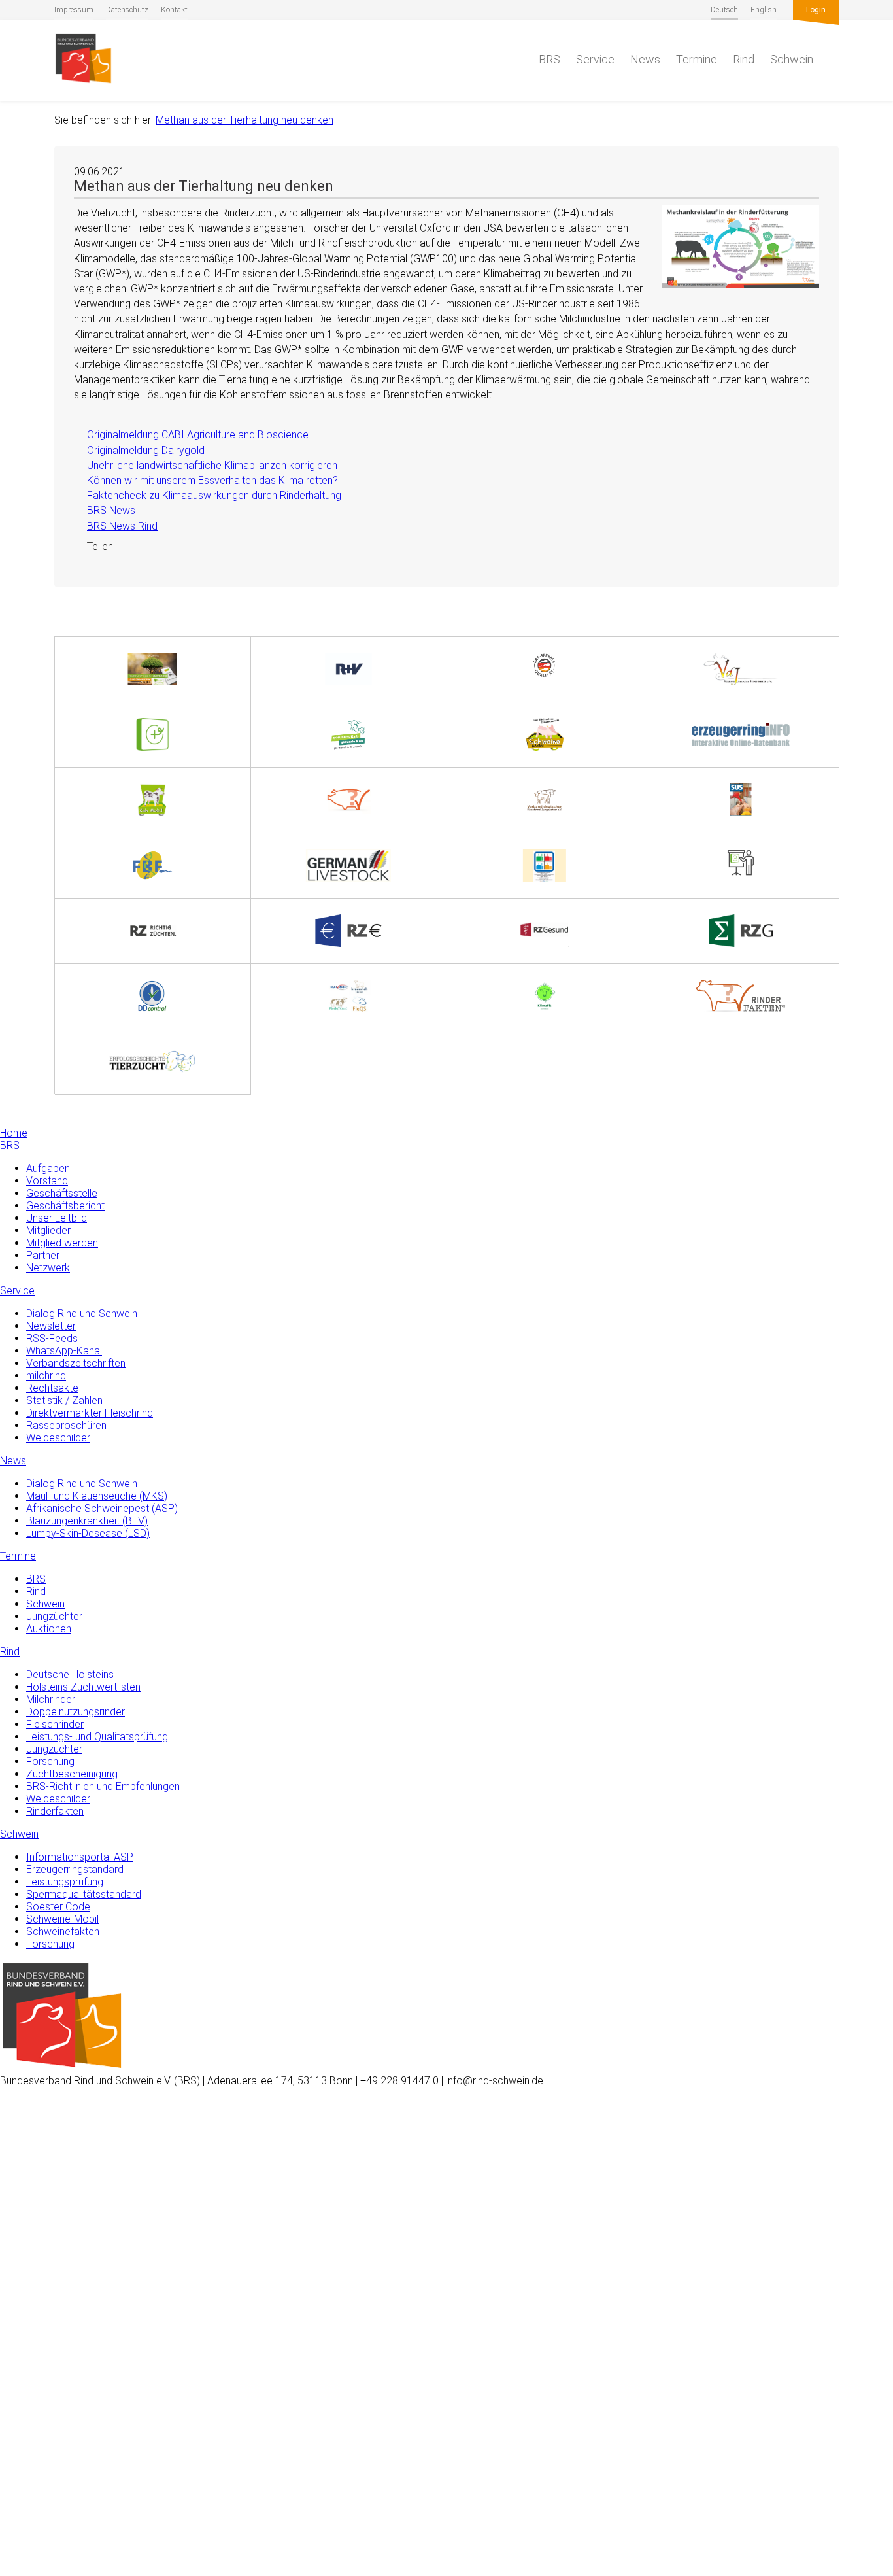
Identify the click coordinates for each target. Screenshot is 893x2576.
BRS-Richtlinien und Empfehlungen (103, 1786)
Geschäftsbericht (65, 1206)
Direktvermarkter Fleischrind (90, 1413)
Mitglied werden (62, 1243)
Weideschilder (58, 1438)
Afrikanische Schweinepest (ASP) (102, 1508)
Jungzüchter (54, 1616)
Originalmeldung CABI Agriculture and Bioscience (191, 435)
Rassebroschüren (66, 1425)
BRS (549, 59)
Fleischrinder (55, 1724)
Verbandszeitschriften (76, 1363)
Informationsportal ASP (80, 1857)
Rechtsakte (52, 1388)
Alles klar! (21, 2522)
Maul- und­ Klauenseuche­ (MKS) (97, 1496)
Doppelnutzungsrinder (76, 1712)
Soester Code (58, 1907)
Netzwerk (48, 1268)
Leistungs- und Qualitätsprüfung (97, 1737)
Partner (43, 1255)
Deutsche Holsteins (70, 1674)
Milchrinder (51, 1699)
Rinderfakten (55, 1811)
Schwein (792, 59)
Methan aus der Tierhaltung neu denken (244, 120)
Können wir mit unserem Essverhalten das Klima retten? (206, 480)
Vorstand (47, 1181)
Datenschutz (127, 10)
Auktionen (49, 1629)
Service (595, 59)
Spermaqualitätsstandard (84, 1894)
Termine (697, 59)
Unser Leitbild (57, 1218)
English (764, 10)
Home (14, 1133)
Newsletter (51, 1326)
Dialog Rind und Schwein (82, 1314)
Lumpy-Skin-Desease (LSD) (88, 1533)
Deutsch (724, 10)
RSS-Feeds (52, 1338)
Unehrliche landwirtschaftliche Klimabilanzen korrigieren (206, 465)
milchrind (46, 1376)
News (645, 59)
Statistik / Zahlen (64, 1400)
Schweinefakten (63, 1932)
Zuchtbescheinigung (72, 1774)
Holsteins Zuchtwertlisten (83, 1687)
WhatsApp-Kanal (64, 1351)
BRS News (105, 510)
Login (816, 10)
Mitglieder (48, 1230)
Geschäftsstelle (62, 1193)
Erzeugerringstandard (75, 1869)
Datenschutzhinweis (45, 2570)
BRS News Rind (116, 526)
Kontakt (174, 10)
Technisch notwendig (24, 2357)
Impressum (74, 10)
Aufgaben (48, 1168)
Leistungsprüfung (65, 1882)
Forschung (50, 1761)
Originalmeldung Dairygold (139, 450)
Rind (744, 59)
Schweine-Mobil (62, 1919)
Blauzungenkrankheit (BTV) (87, 1521)
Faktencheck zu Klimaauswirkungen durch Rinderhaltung (208, 495)
